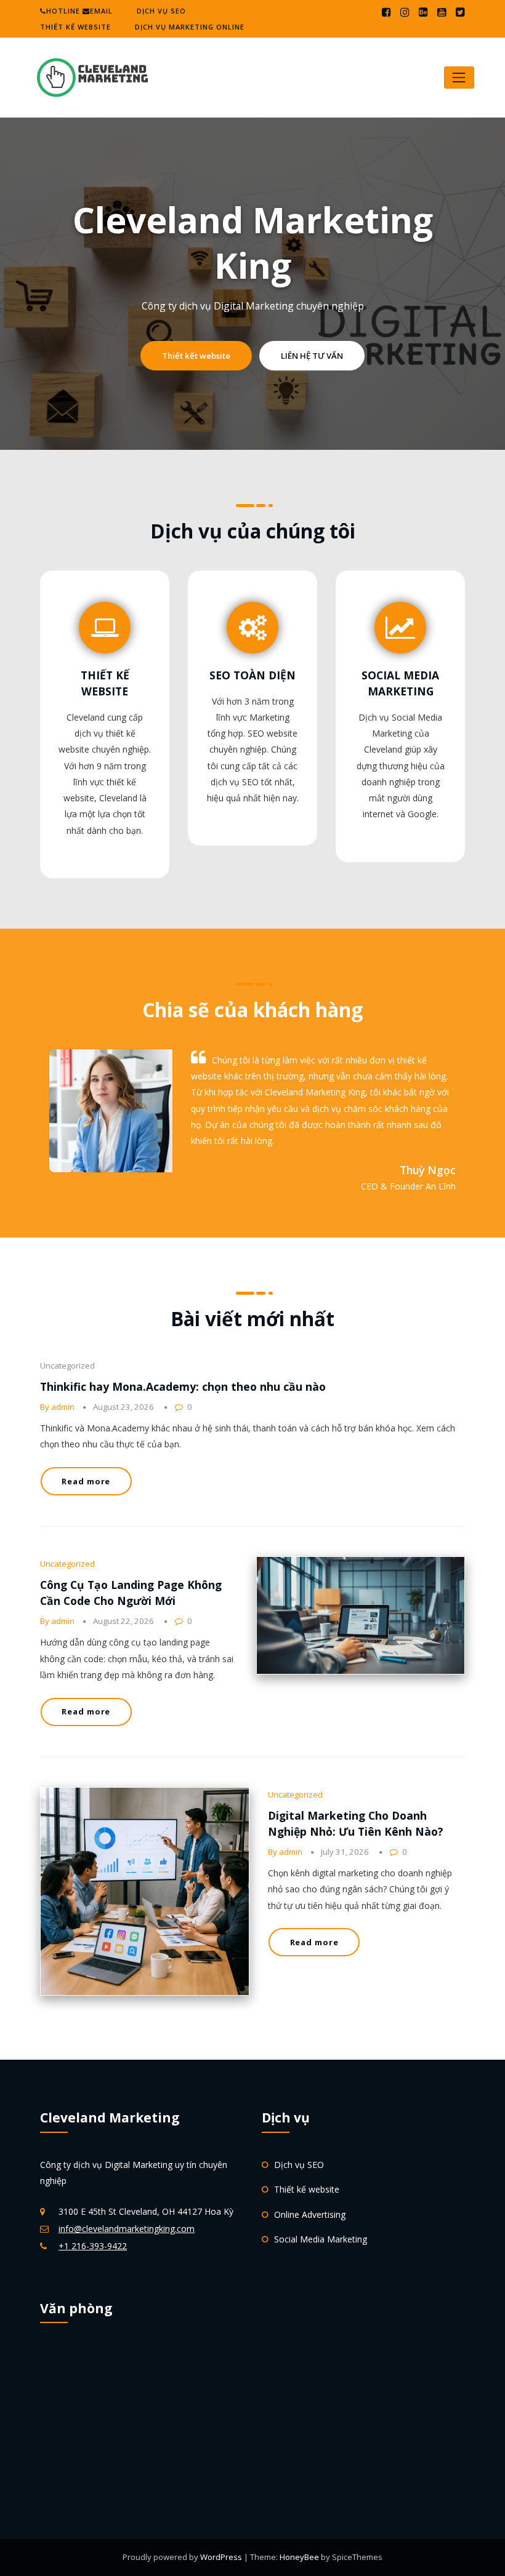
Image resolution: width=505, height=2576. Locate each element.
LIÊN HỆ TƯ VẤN (312, 356)
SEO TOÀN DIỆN (252, 675)
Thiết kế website (75, 27)
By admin (57, 1407)
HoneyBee (299, 2557)
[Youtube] (442, 12)
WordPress (222, 2557)
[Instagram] (405, 12)
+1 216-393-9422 (93, 2246)
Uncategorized (67, 1564)
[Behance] (423, 12)
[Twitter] (460, 12)
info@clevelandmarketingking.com (127, 2229)
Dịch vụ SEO (161, 11)
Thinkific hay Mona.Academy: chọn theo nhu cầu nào (183, 1386)
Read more (86, 1481)
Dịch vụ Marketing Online (190, 27)
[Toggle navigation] (459, 77)
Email (101, 11)
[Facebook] (386, 12)
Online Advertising (310, 2214)
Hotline (63, 11)
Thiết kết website (196, 356)
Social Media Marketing (321, 2239)
